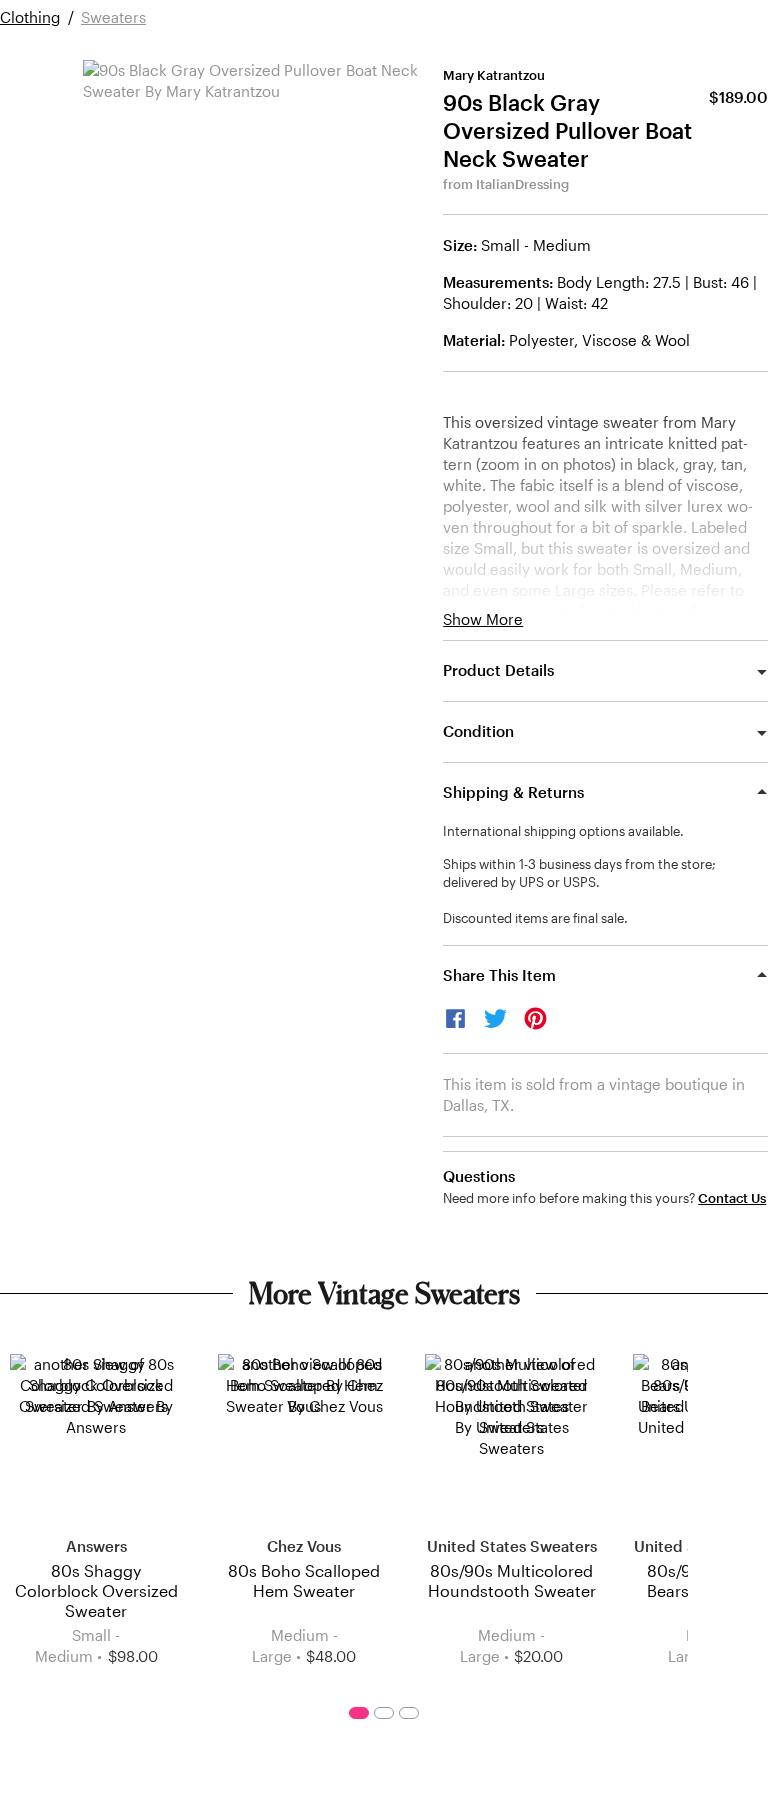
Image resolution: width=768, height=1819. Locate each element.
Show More (483, 619)
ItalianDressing (522, 184)
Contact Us (732, 1198)
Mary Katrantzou (494, 75)
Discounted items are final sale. (535, 918)
